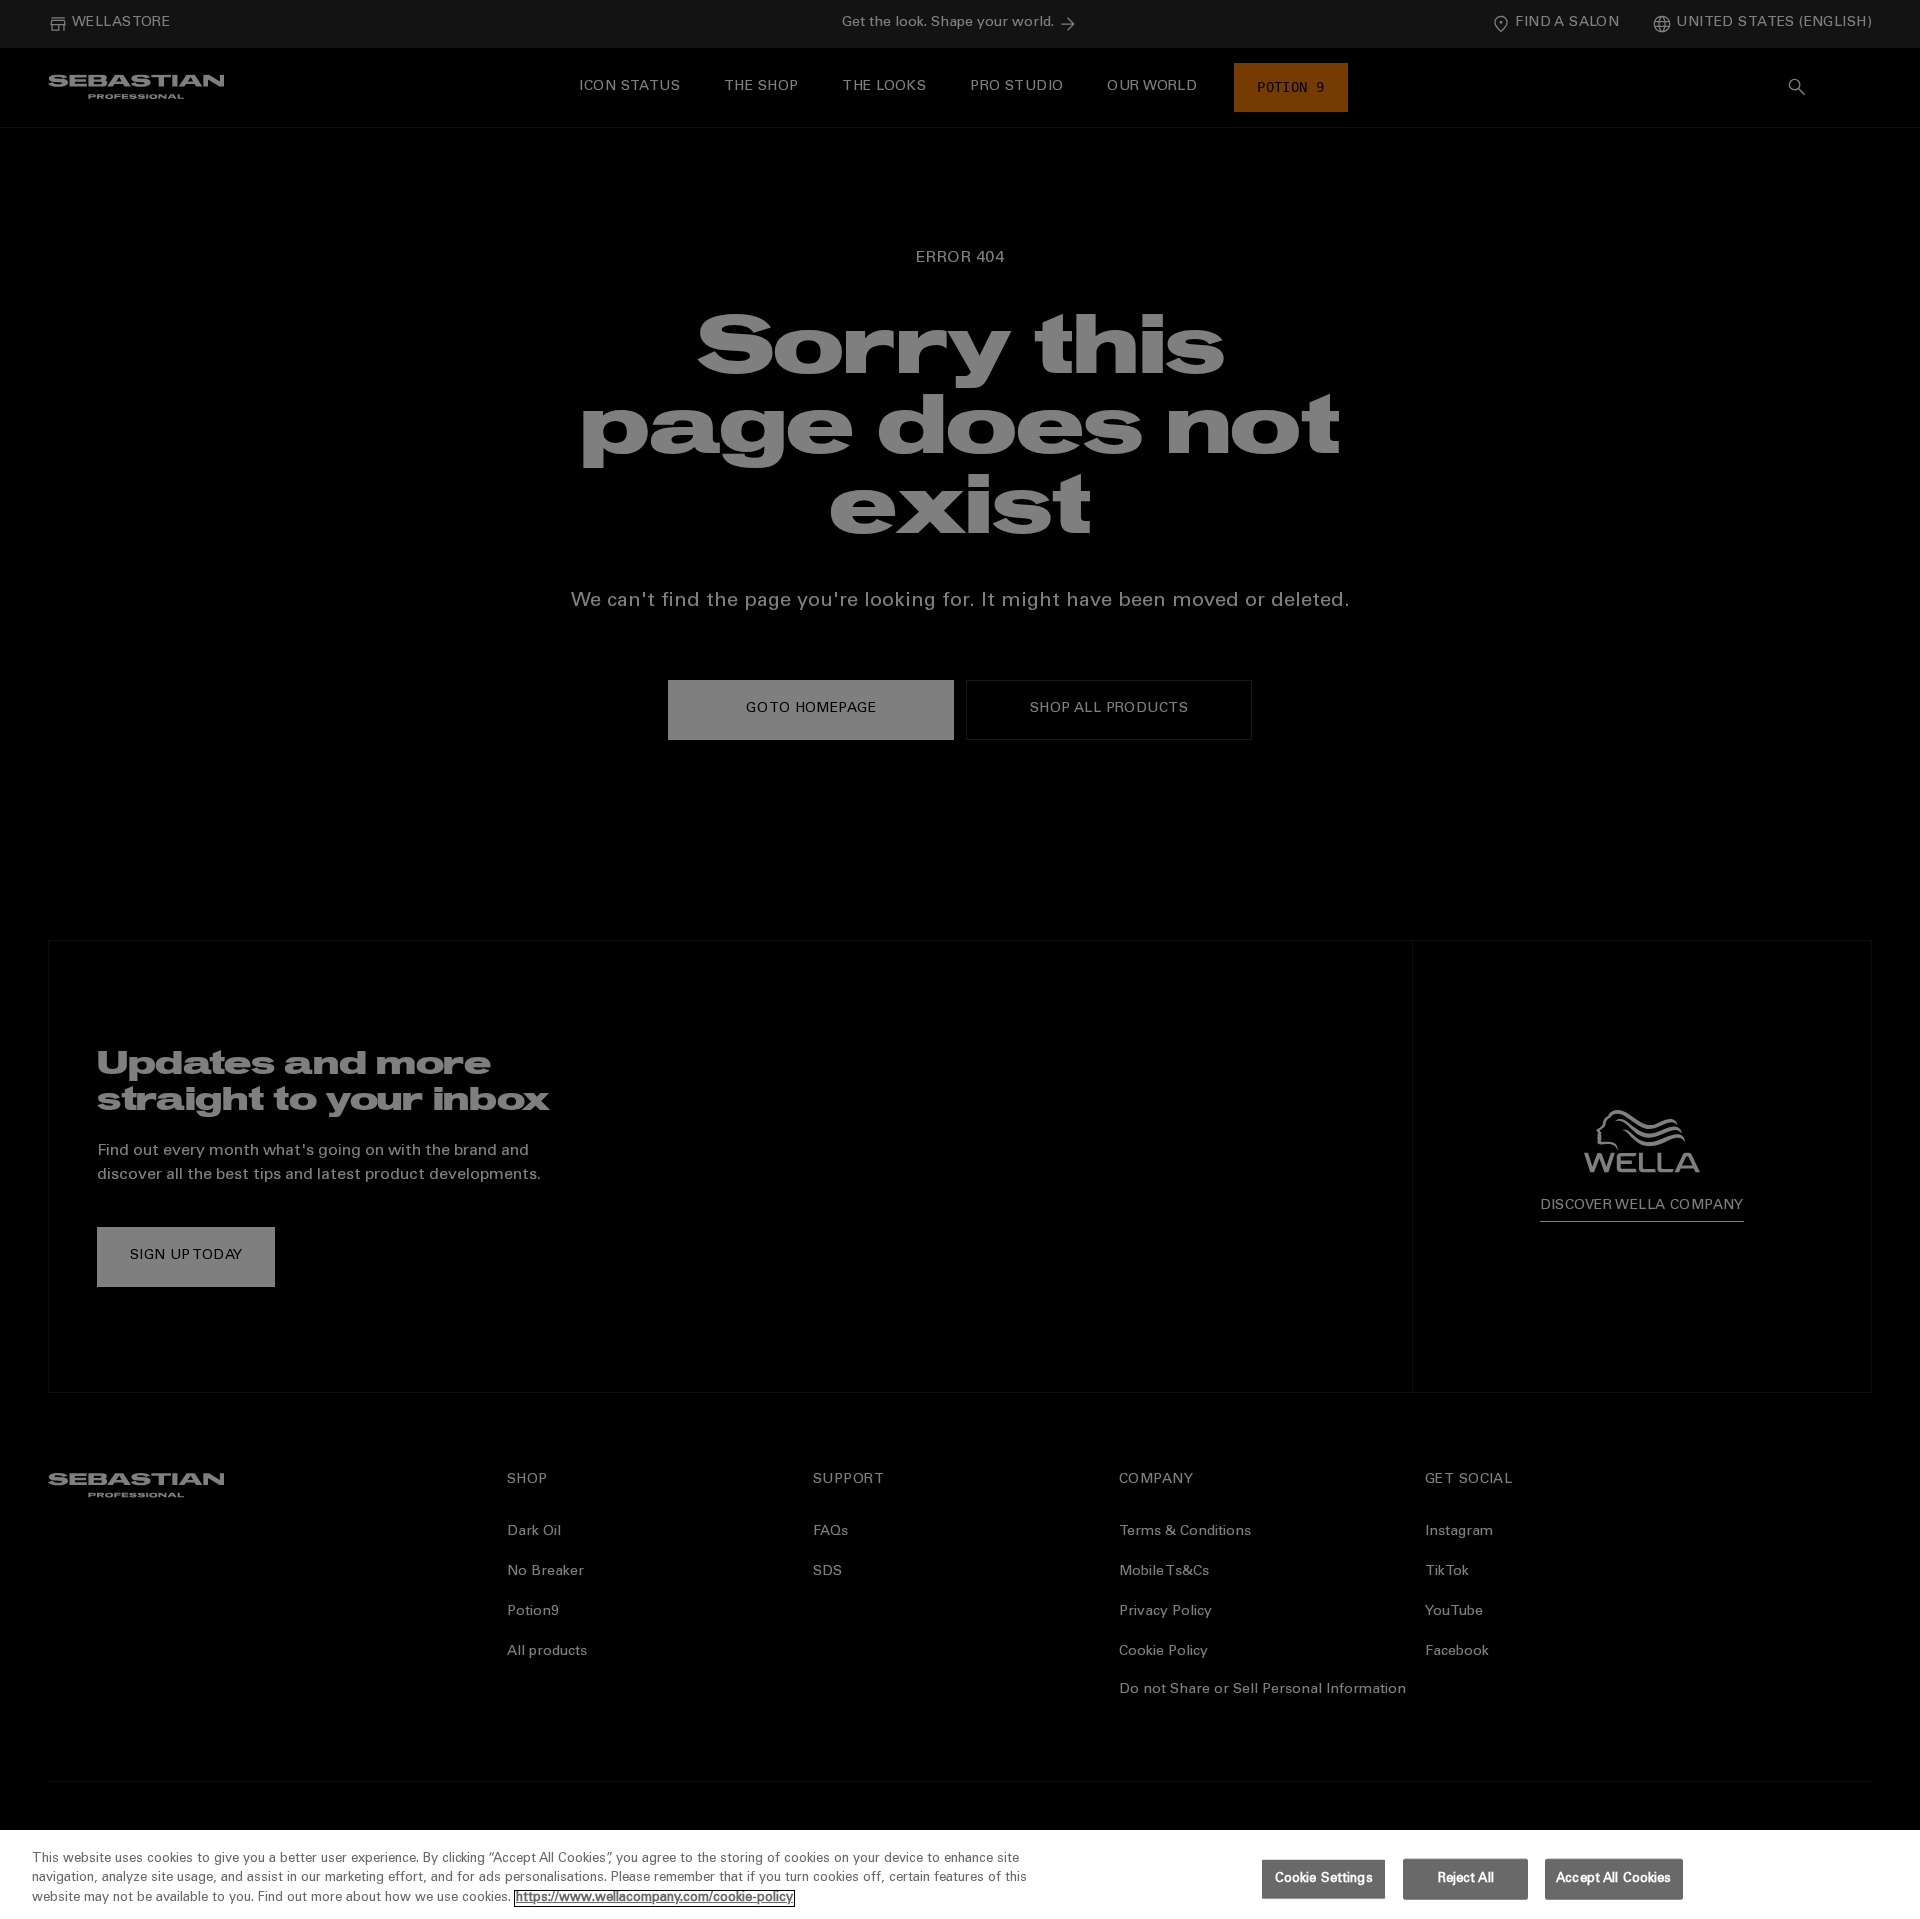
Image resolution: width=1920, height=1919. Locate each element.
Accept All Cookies (1613, 1878)
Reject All (1466, 1878)
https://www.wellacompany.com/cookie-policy (654, 1898)
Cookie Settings (1324, 1878)
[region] (960, 1874)
